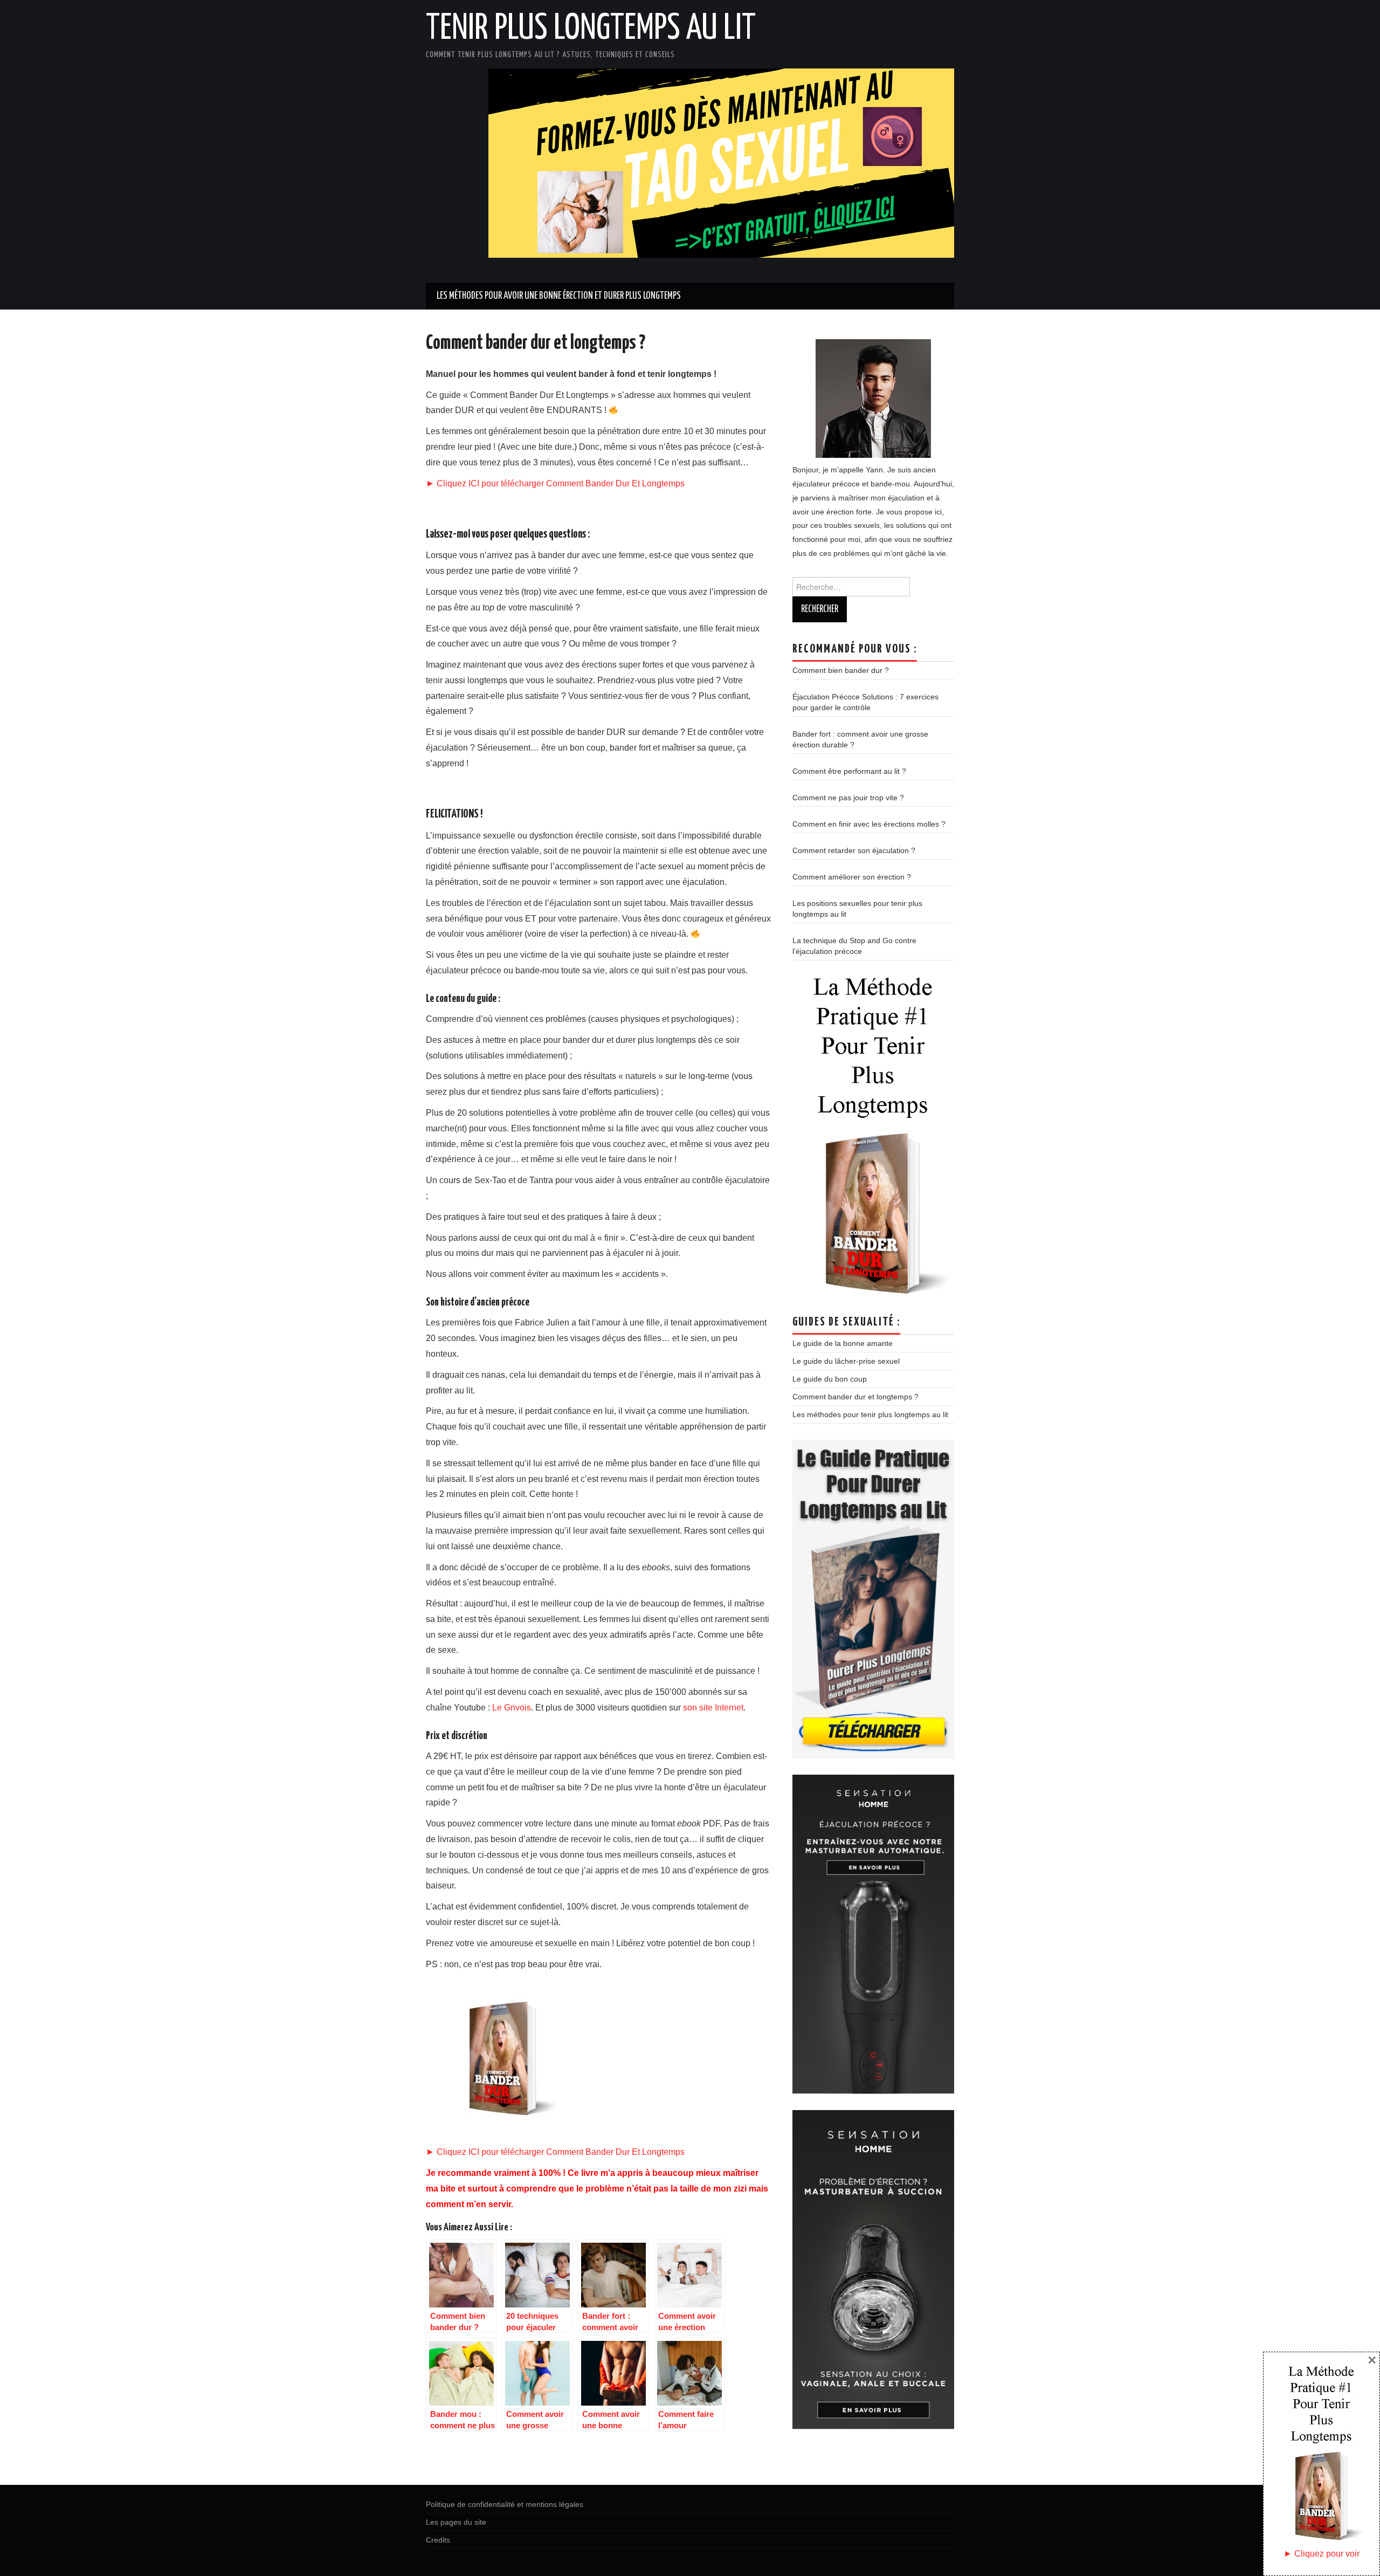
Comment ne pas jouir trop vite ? (848, 798)
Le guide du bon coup (830, 1379)
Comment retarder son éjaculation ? (854, 850)
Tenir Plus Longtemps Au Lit (591, 29)
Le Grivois (512, 1708)
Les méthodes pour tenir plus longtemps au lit (870, 1414)
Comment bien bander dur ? (841, 670)
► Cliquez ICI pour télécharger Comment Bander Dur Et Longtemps (555, 483)
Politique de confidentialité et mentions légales (505, 2504)
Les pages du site (456, 2522)
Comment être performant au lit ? (849, 771)
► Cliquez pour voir (1322, 2554)
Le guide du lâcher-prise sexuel (846, 1361)
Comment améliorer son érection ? (852, 877)
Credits (438, 2540)
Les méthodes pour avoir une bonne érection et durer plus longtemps (559, 296)
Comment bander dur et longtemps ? (855, 1397)
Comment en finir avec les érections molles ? (869, 824)
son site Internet (713, 1708)
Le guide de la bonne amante (843, 1343)
